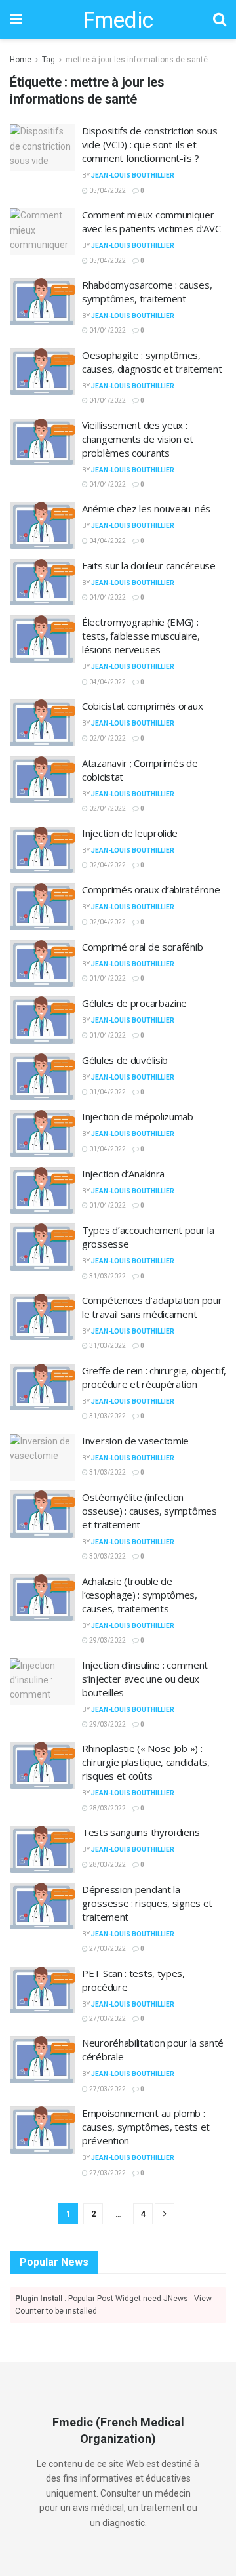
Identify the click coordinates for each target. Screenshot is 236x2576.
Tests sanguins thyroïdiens (141, 1832)
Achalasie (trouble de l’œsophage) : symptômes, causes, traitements (140, 1595)
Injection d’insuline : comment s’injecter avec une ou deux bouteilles (145, 1679)
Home (21, 60)
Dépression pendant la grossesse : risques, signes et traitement (147, 1903)
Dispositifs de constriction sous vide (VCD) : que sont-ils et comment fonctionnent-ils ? (149, 144)
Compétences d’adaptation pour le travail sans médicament (152, 1307)
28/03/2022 (107, 1808)
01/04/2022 (107, 978)
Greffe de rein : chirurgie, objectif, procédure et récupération (154, 1377)
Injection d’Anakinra (123, 1174)
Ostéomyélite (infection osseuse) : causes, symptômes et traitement (149, 1511)
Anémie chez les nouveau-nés (146, 508)
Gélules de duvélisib (125, 1060)
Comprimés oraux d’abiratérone (151, 889)
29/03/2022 (107, 1640)
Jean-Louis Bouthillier (133, 175)
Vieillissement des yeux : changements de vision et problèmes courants (138, 439)
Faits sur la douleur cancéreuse (149, 565)
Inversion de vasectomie (135, 1441)
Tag (49, 60)
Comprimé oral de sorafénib (142, 947)
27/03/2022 (107, 1949)
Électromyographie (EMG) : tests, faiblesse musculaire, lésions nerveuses (141, 636)
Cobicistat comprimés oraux (142, 706)
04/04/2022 (107, 330)
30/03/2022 (107, 1556)
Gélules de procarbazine (134, 1003)
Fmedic (118, 20)
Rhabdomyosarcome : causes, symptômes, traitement (147, 292)
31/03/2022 (107, 1276)
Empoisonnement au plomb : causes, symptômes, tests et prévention (146, 2127)
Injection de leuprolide (130, 833)
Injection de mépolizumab (138, 1116)
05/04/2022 (107, 191)
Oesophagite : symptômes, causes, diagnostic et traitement (152, 362)
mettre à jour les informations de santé (137, 60)
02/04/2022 (107, 738)
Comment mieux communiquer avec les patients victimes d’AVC (151, 221)
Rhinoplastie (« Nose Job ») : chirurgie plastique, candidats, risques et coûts (146, 1762)
